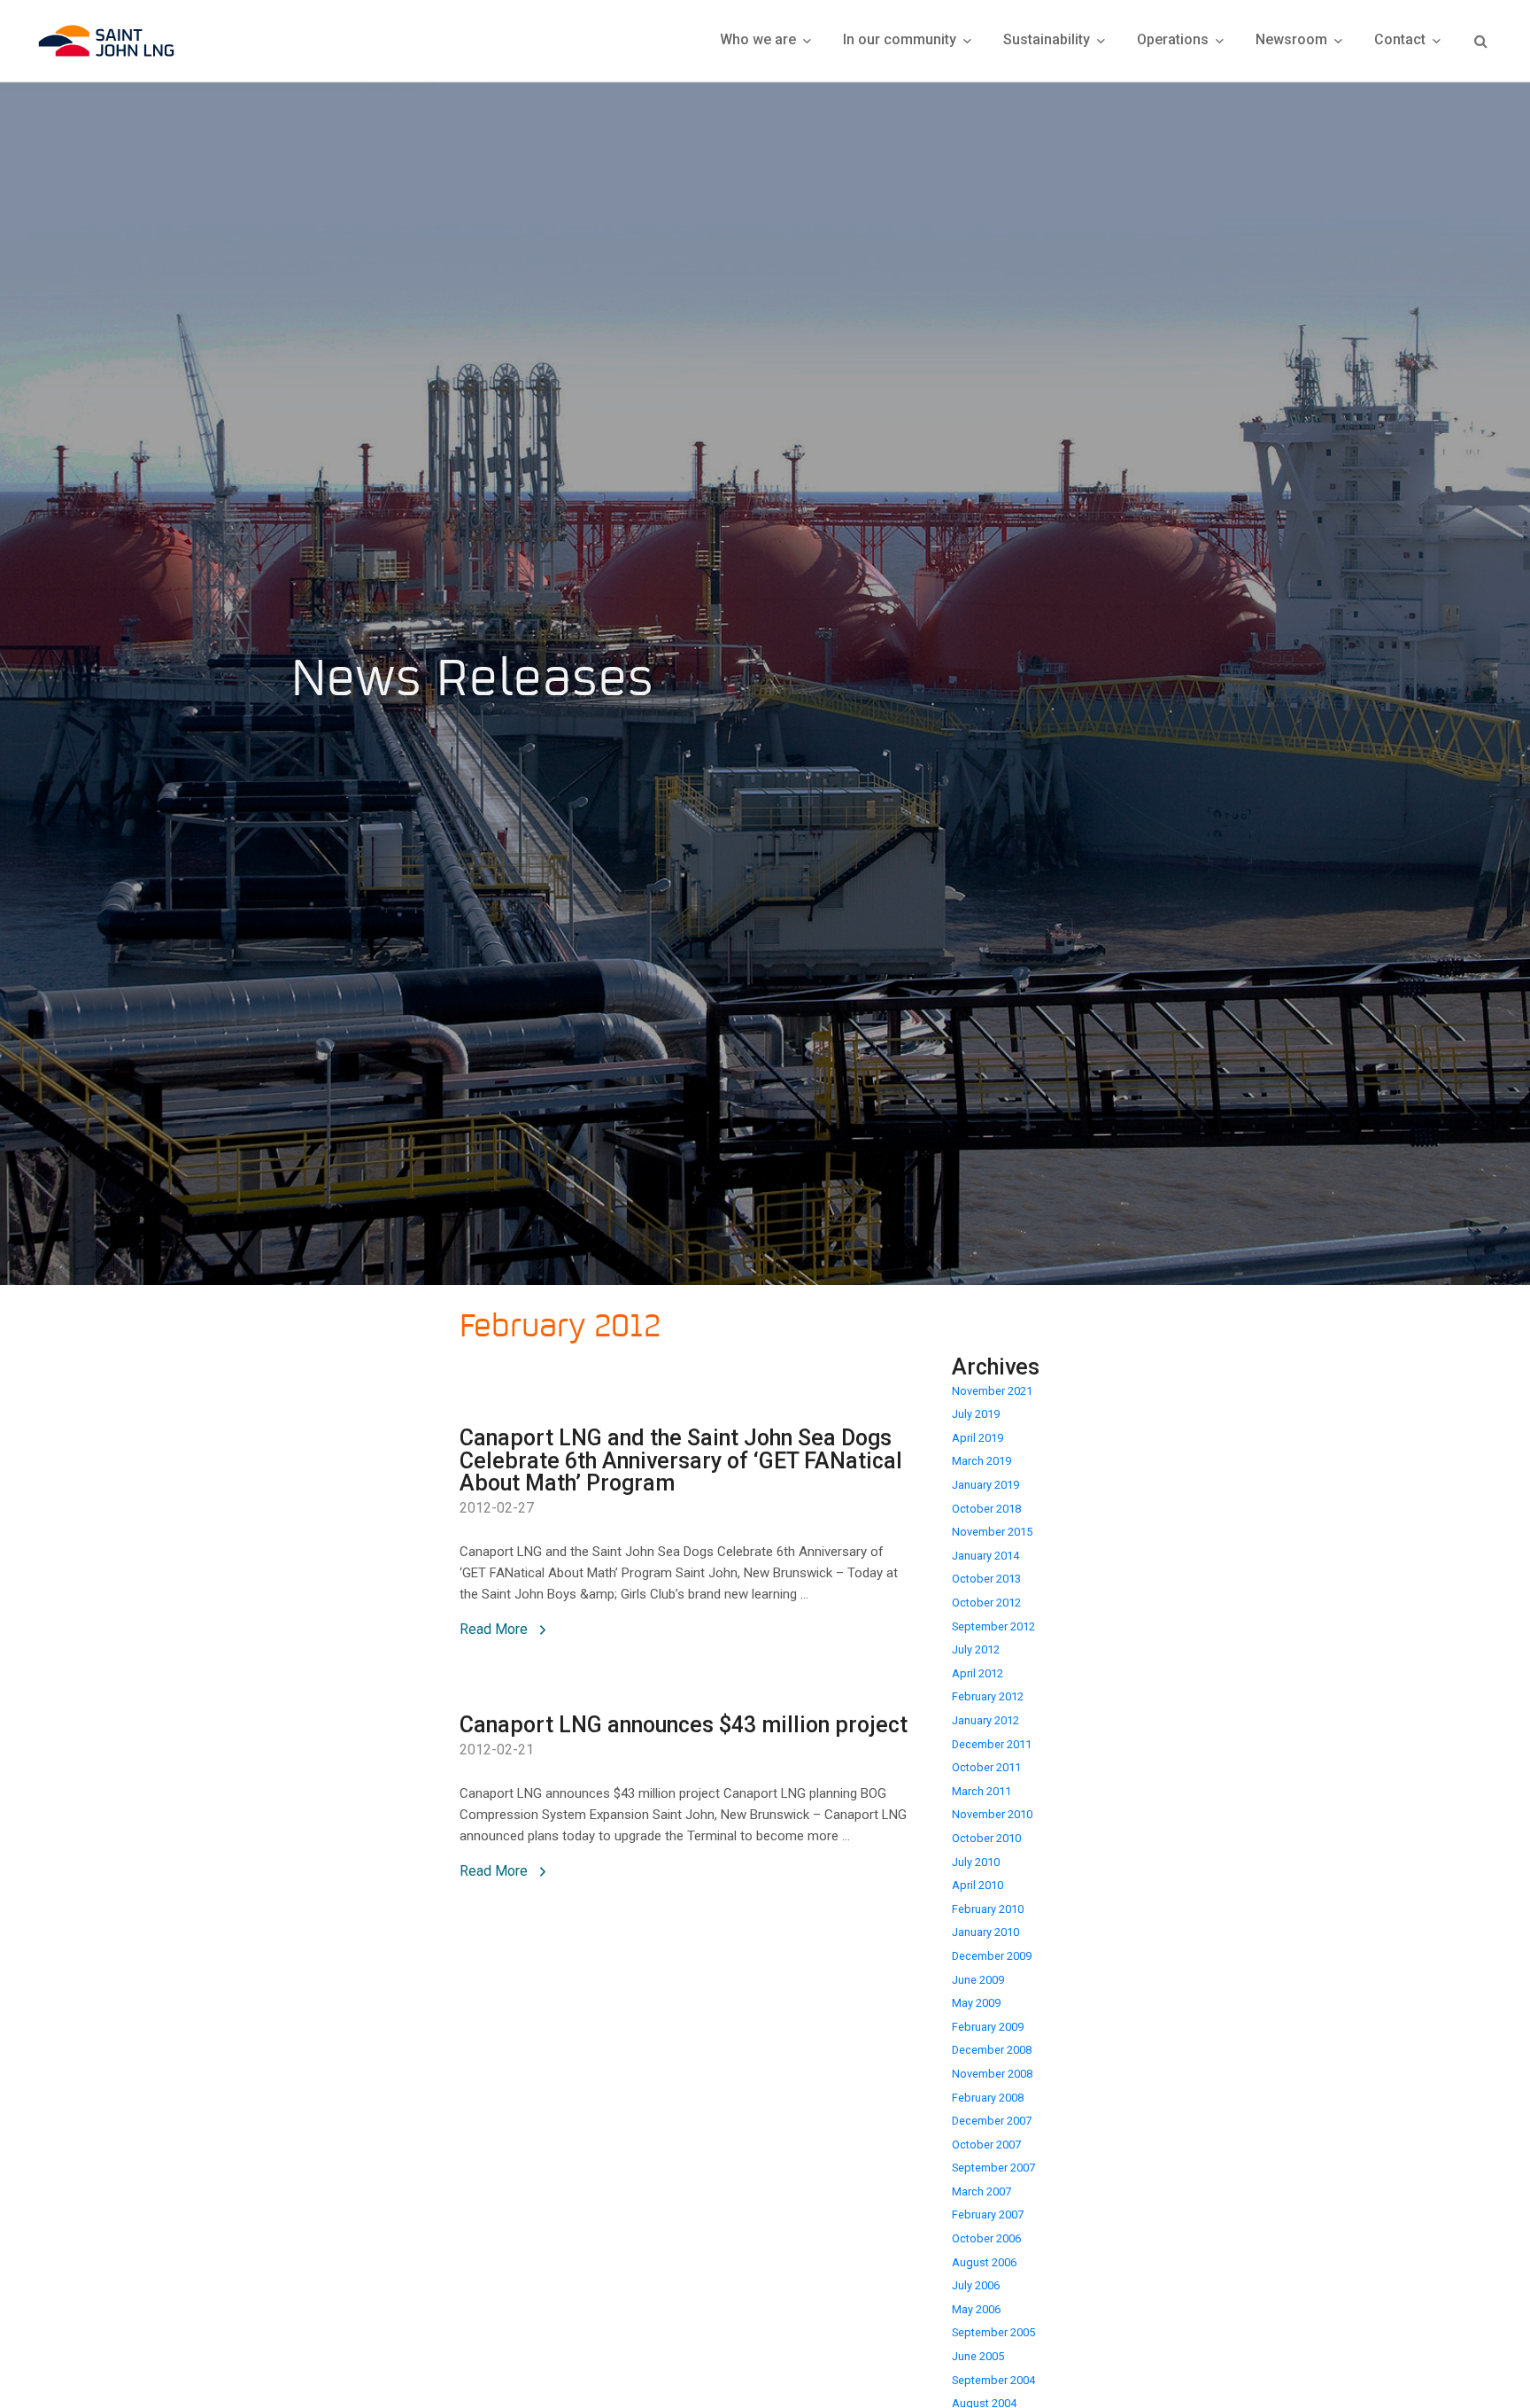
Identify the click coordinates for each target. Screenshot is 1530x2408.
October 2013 (986, 1579)
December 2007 (992, 2121)
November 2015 (992, 1532)
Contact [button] (1402, 39)
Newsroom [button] (1293, 39)
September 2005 (993, 2332)
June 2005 (978, 2356)
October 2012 (986, 1603)
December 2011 (992, 1744)
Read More (495, 1629)
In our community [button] (901, 39)
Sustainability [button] (1048, 39)
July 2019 (976, 1414)
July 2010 (976, 1862)
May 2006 (976, 2309)
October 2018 (986, 1509)
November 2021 (992, 1391)
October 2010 (986, 1838)
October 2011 (986, 1767)
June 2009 (978, 1980)
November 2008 (992, 2074)
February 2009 (988, 2027)
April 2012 (977, 1673)
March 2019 (981, 1461)
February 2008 (988, 2098)
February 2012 (988, 1696)
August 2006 (984, 2262)
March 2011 (981, 1791)
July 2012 (976, 1649)
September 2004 (993, 2380)
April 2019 (977, 1438)
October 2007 (986, 2145)
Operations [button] (1175, 39)
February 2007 (988, 2214)
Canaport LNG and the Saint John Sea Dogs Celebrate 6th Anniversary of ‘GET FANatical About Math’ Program (681, 1461)
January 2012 (985, 1720)
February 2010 (988, 1909)
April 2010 (977, 1885)
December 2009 (992, 1956)
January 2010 (985, 1932)
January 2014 (985, 1556)
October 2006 (986, 2238)
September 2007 (993, 2168)
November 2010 (992, 1814)
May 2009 (976, 2003)
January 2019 (985, 1485)
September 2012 (993, 1626)
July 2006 (976, 2285)
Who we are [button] (760, 39)
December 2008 (992, 2050)
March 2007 (981, 2191)
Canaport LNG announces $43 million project (684, 1725)
